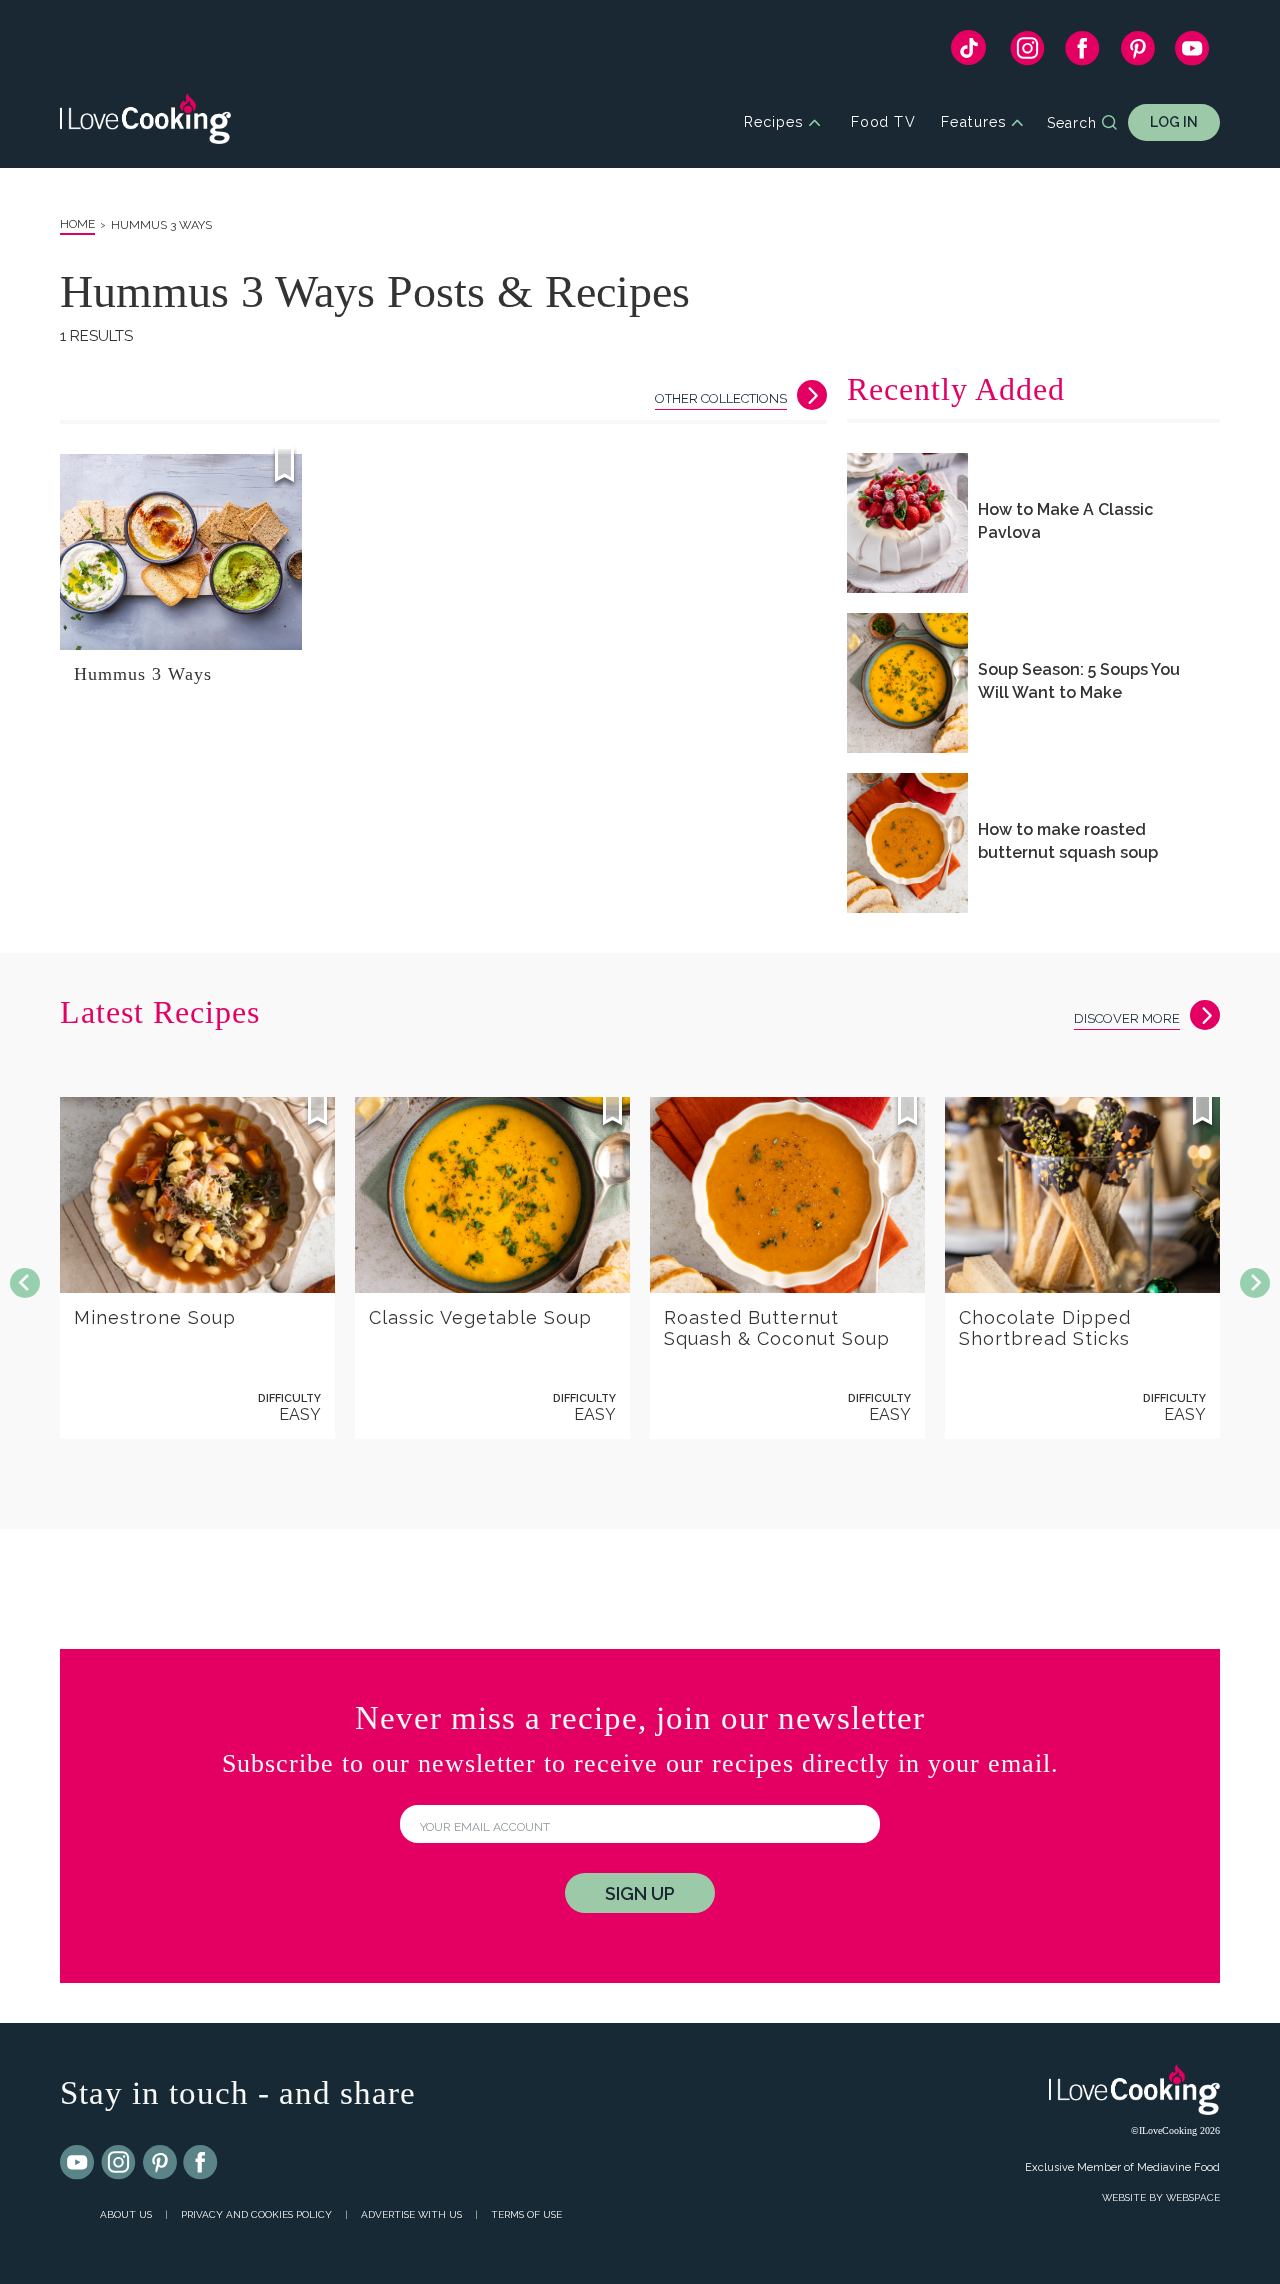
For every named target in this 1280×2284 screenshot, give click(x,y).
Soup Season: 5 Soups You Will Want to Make (1079, 681)
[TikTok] (968, 52)
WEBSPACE (1193, 2197)
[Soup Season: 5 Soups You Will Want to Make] (907, 683)
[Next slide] (1255, 1283)
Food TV (883, 122)
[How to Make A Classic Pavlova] (907, 523)
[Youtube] (78, 2163)
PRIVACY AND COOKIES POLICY (256, 2214)
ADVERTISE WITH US (411, 2214)
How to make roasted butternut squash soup (1068, 841)
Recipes (773, 122)
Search (1072, 123)
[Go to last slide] (25, 1283)
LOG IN (1174, 122)
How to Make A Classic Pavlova (1065, 521)
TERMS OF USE (526, 2214)
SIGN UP (640, 1893)
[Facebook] (1082, 53)
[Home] (145, 122)
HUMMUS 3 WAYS (161, 225)
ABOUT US (126, 2214)
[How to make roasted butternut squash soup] (907, 843)
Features (973, 122)
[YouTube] (1192, 53)
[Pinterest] (1137, 53)
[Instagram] (1027, 53)
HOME (77, 224)
